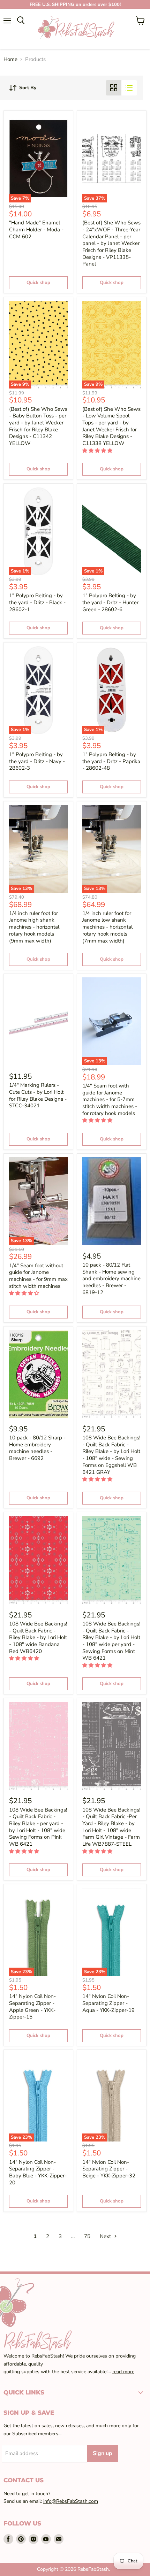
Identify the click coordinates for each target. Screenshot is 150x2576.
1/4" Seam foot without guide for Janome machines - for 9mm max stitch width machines (38, 1276)
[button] (98, 451)
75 (87, 2236)
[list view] (129, 88)
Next (106, 2236)
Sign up (103, 2453)
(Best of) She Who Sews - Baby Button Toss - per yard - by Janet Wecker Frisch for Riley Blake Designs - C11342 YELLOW (38, 426)
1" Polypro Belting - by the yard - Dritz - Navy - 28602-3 (37, 761)
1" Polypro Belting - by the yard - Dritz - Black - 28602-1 (37, 602)
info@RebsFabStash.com (71, 2501)
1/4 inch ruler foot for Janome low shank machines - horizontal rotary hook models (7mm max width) (107, 927)
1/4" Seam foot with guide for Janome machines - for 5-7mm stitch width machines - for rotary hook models (110, 1099)
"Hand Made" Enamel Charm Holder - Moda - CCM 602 (36, 229)
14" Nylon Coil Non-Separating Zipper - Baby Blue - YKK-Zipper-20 (38, 2172)
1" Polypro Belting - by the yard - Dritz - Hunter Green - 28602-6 (110, 602)
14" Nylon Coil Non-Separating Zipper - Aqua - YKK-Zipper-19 (108, 2003)
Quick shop (38, 283)
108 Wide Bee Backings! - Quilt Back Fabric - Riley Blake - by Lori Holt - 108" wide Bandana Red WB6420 (38, 1637)
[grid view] (114, 88)
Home (10, 59)
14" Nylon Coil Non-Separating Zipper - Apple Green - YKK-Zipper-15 (32, 2006)
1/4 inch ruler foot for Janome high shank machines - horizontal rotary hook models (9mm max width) (34, 927)
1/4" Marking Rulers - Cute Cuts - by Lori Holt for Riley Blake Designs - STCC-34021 (38, 1095)
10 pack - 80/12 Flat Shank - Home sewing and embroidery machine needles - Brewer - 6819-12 (111, 1279)
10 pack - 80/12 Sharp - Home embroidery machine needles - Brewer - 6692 (37, 1448)
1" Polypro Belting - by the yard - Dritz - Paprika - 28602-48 (111, 761)
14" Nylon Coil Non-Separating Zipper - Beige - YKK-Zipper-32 (109, 2169)
